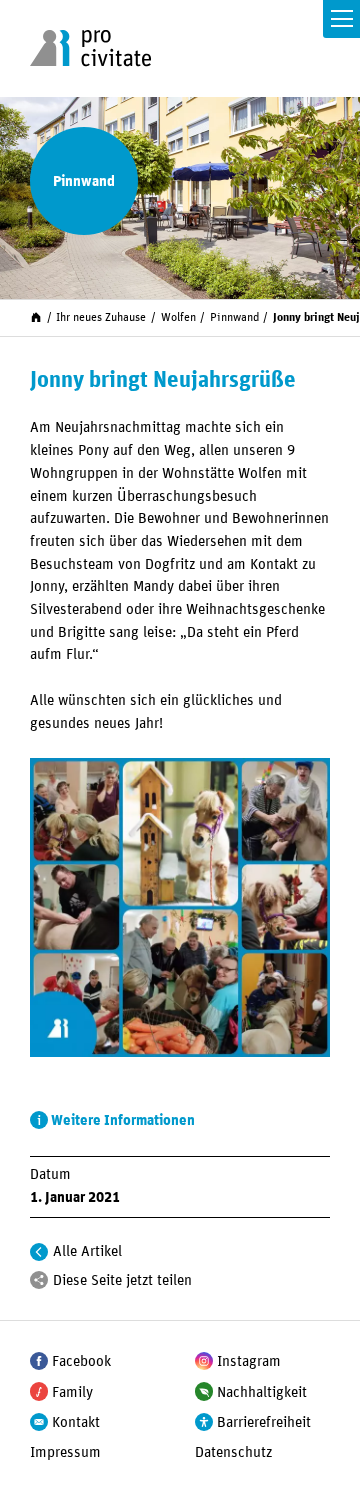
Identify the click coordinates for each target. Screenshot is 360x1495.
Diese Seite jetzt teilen (122, 1280)
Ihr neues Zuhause (101, 317)
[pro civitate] (90, 48)
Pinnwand (234, 317)
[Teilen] (39, 1280)
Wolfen (178, 317)
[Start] (36, 317)
